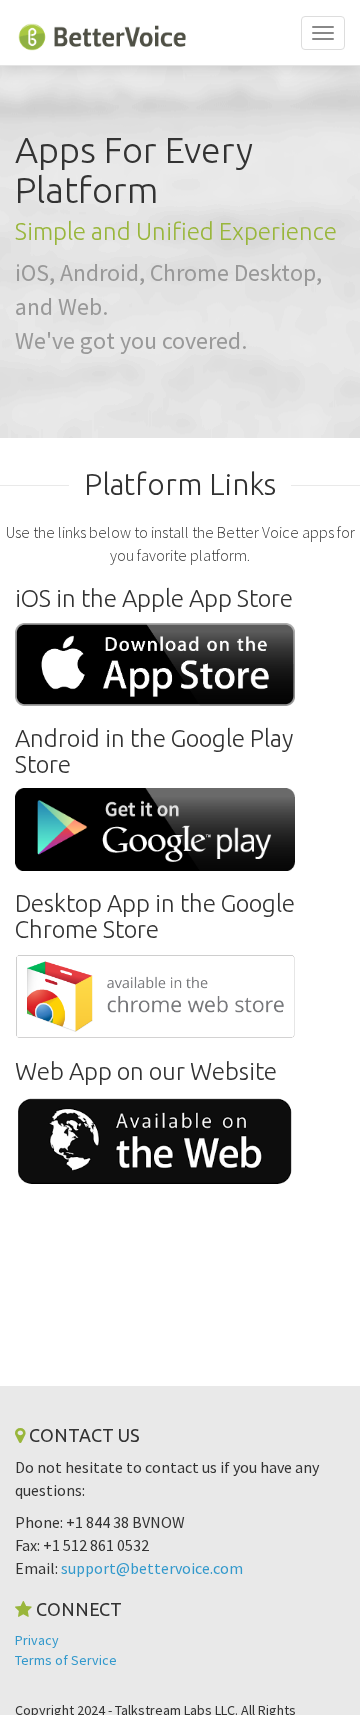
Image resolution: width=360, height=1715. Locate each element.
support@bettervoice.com (152, 1568)
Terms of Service (66, 1660)
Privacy (37, 1640)
